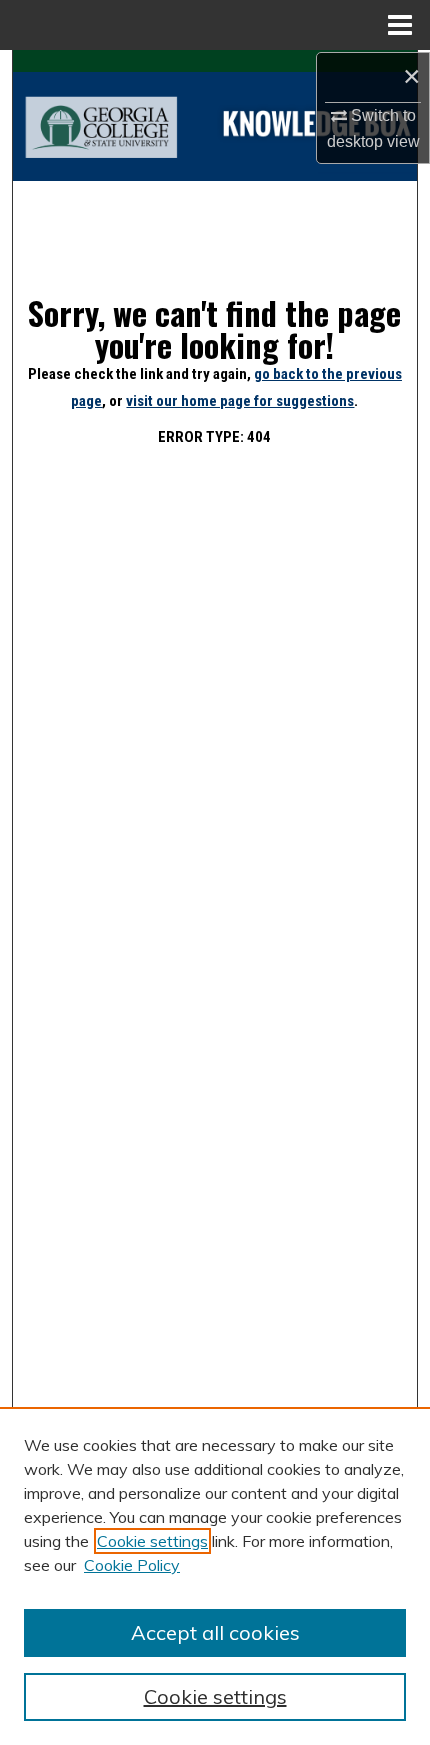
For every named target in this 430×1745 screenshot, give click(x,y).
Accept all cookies (215, 1632)
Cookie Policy (132, 1565)
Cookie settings (152, 1541)
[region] (215, 1576)
